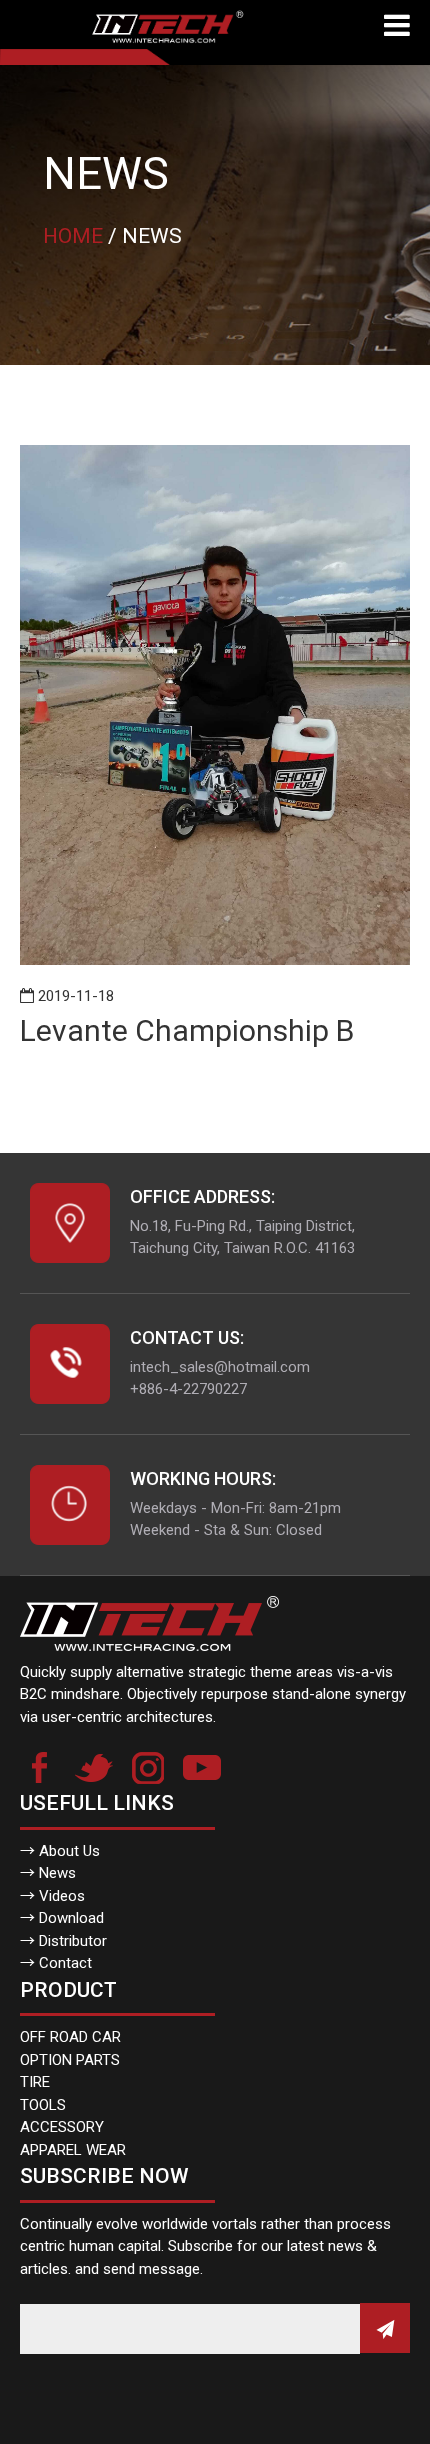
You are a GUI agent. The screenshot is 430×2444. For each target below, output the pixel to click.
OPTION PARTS (70, 2060)
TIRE (35, 2082)
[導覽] (397, 26)
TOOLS (43, 2105)
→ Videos (52, 1896)
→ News (48, 1873)
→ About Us (60, 1851)
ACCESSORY (62, 2127)
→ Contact (56, 1963)
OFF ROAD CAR (70, 2037)
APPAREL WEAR (73, 2150)
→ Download (62, 1918)
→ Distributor (63, 1941)
